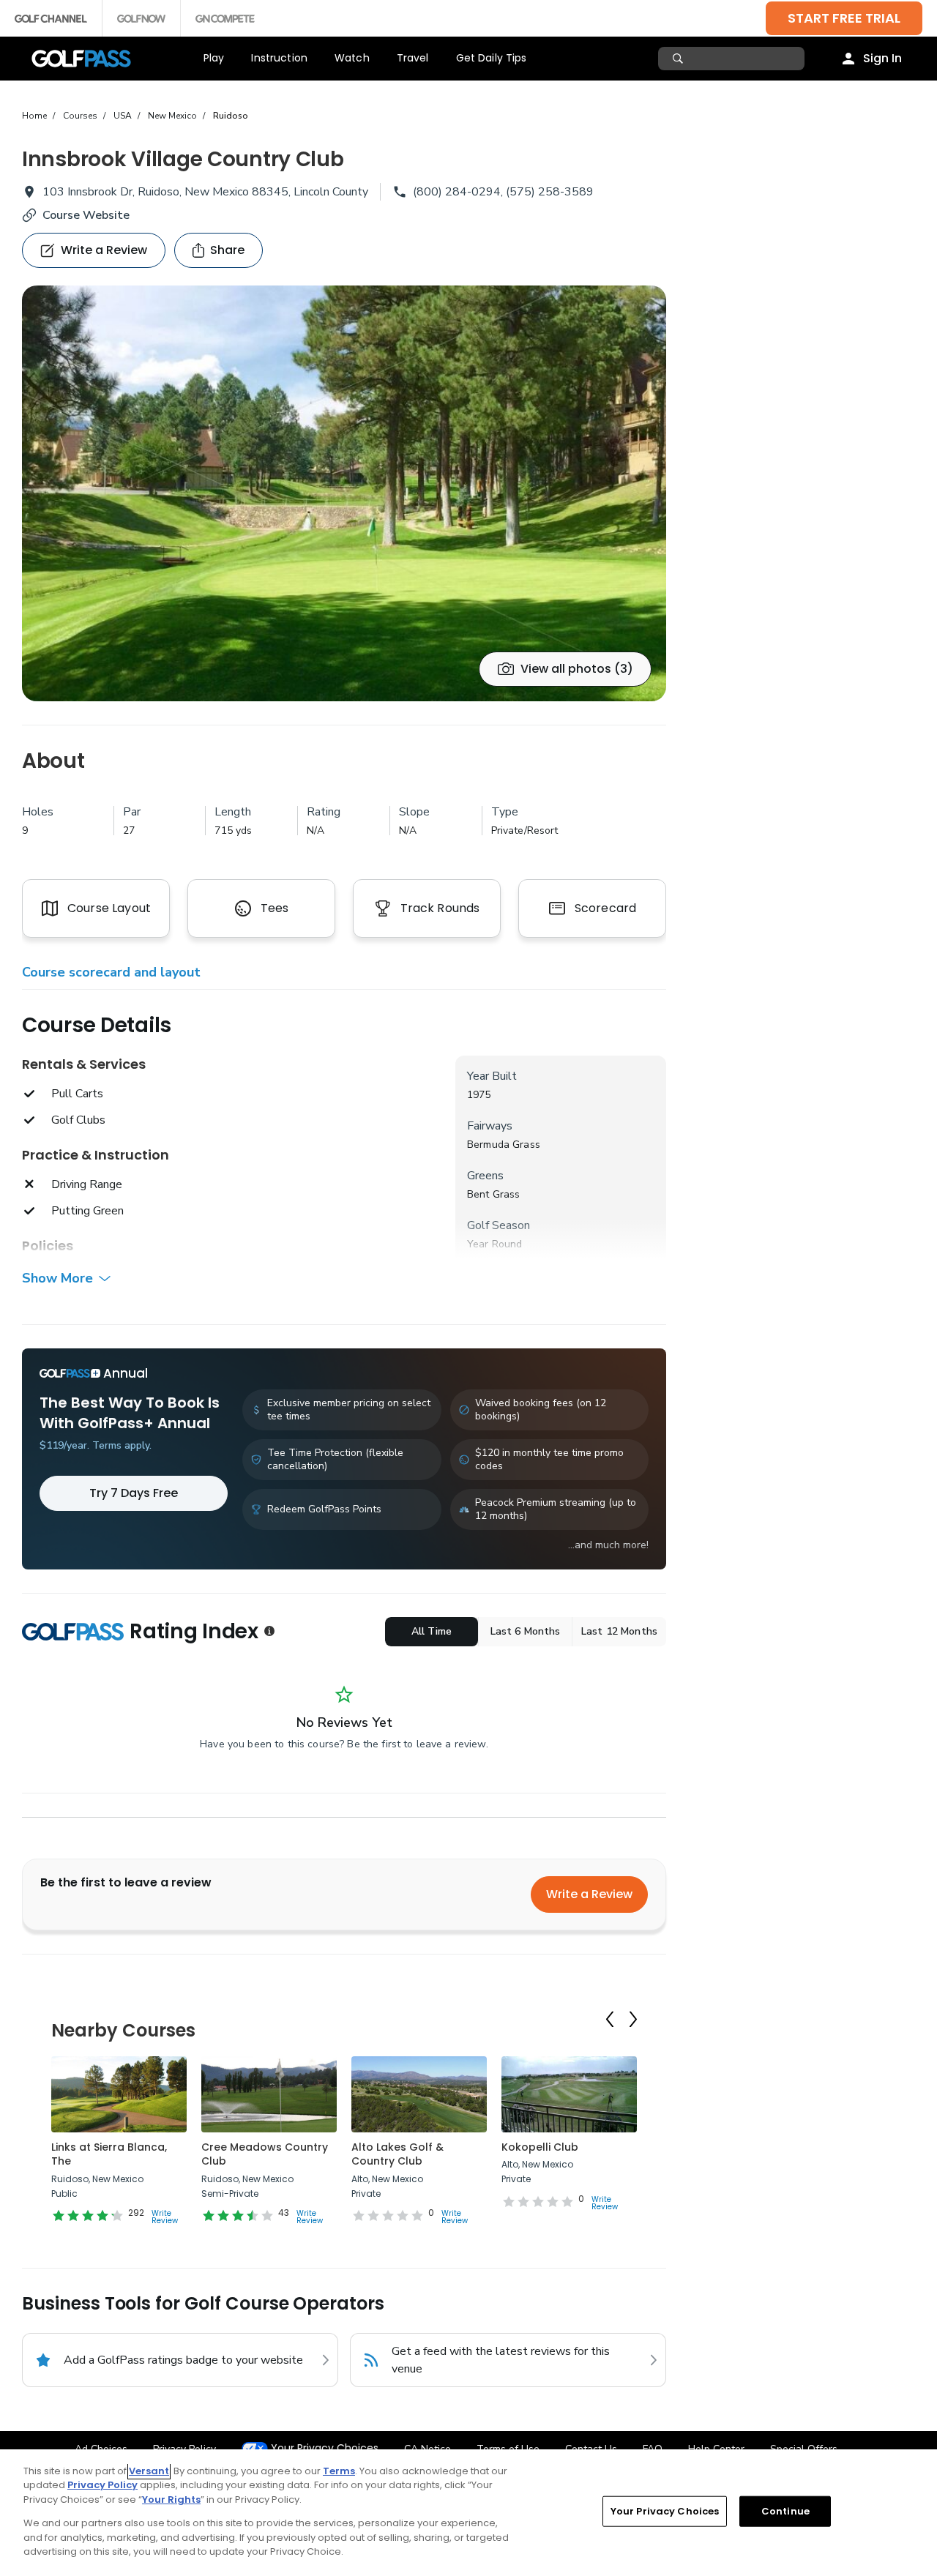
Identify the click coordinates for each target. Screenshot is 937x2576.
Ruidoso (231, 116)
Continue (785, 2511)
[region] (468, 2513)
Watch (352, 58)
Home (34, 116)
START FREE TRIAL (844, 18)
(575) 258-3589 (550, 192)
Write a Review (589, 1894)
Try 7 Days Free (134, 1493)
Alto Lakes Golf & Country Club (397, 2154)
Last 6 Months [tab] (526, 1631)
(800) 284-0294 (457, 192)
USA (123, 116)
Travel (413, 58)
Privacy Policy (102, 2485)
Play (214, 58)
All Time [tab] (432, 1631)
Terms (339, 2471)
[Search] (680, 59)
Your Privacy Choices (325, 2448)
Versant (149, 2471)
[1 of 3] (344, 493)
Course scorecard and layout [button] (111, 972)
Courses (80, 116)
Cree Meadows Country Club (265, 2154)
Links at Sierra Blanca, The (109, 2154)
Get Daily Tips (492, 58)
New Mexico (172, 116)
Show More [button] (57, 1278)
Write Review (165, 2217)
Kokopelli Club (540, 2147)
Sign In (882, 58)
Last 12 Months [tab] (619, 1631)
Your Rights (171, 2500)
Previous (610, 2019)
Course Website (86, 215)
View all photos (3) (577, 669)
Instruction (279, 58)
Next (633, 2019)
